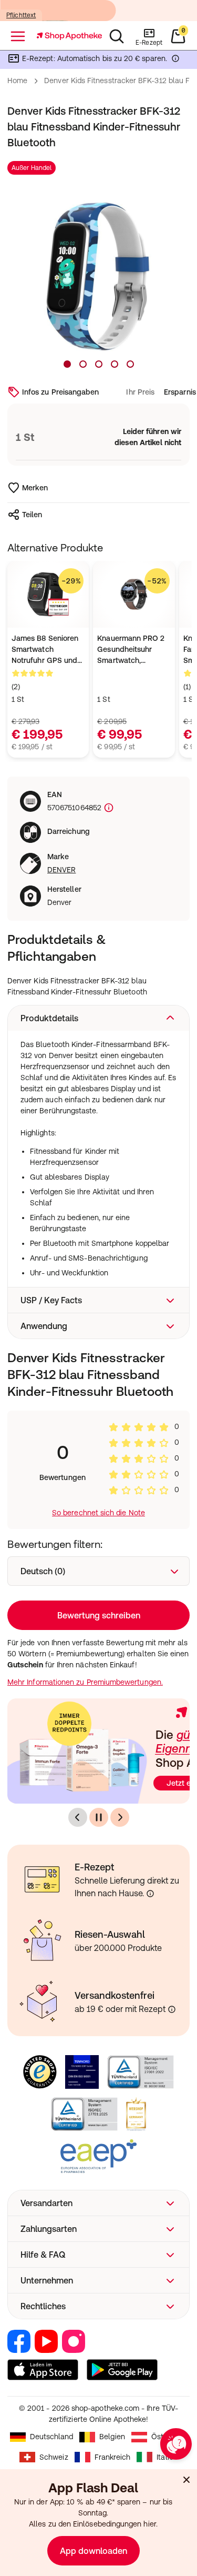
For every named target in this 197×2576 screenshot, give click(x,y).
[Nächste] (120, 1817)
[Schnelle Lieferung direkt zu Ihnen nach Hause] (150, 1894)
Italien (167, 2457)
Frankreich (113, 2457)
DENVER (61, 870)
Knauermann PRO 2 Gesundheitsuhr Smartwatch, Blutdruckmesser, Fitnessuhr (131, 650)
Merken (35, 488)
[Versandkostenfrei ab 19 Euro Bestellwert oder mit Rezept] (172, 2009)
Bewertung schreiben (99, 1615)
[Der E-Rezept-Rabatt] (175, 61)
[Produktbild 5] (130, 364)
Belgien (112, 2437)
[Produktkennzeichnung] (108, 808)
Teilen (32, 515)
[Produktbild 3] (99, 364)
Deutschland (52, 2437)
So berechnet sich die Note (98, 1513)
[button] (98, 1018)
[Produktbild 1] (67, 364)
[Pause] (99, 1817)
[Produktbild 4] (115, 364)
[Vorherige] (78, 1817)
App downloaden (94, 2551)
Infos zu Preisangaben (60, 392)
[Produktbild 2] (83, 364)
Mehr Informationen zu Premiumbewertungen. (85, 1682)
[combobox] (98, 1571)
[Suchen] (117, 36)
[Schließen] (186, 2480)
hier (149, 2524)
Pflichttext (21, 15)
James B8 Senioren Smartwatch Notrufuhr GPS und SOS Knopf (45, 650)
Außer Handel (32, 168)
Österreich (169, 2437)
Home (17, 80)
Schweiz (54, 2457)
